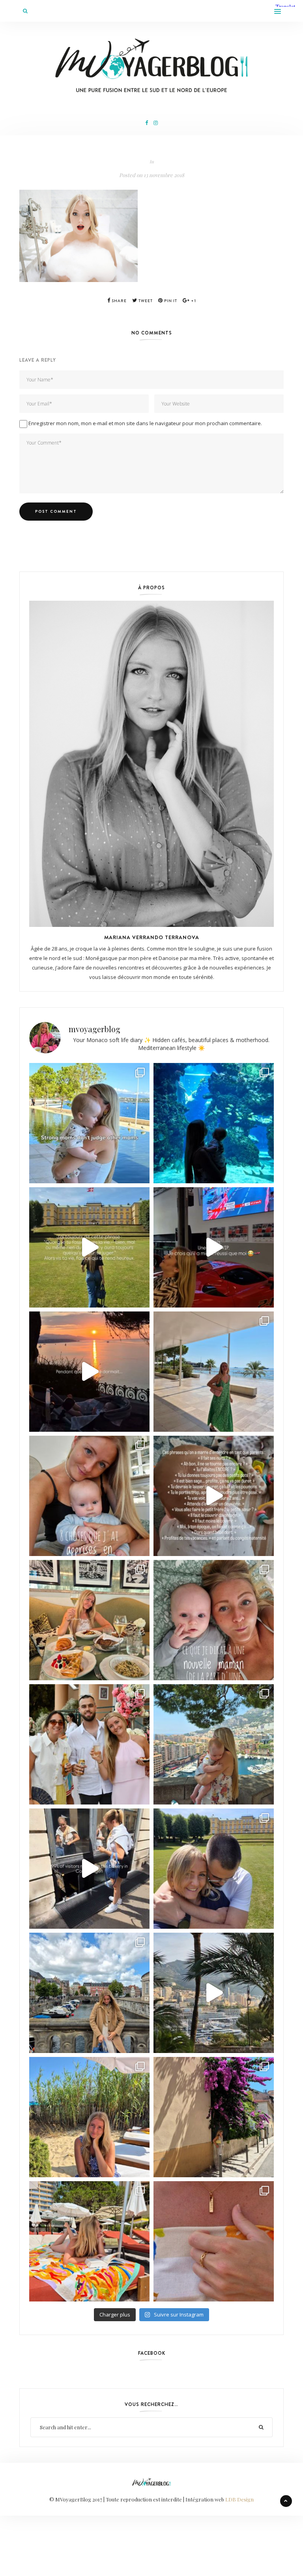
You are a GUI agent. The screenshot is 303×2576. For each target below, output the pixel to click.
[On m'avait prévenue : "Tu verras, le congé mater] (214, 1744)
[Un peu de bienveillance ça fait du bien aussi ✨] (214, 1620)
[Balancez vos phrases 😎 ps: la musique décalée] (214, 1496)
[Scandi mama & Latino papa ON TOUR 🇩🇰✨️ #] (214, 1869)
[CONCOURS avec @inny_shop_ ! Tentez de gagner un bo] (214, 2241)
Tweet (145, 301)
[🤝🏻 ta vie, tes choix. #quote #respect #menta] (89, 1247)
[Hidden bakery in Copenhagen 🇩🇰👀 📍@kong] (89, 1869)
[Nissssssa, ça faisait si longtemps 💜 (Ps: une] (214, 2117)
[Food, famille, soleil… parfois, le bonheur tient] (89, 2117)
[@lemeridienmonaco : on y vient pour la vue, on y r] (89, 2241)
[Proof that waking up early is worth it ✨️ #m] (214, 1993)
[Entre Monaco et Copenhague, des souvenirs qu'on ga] (89, 1744)
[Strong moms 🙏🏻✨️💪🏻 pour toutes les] (89, 1123)
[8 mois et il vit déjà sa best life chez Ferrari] (214, 1247)
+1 (193, 301)
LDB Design (239, 2499)
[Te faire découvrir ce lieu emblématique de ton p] (214, 1123)
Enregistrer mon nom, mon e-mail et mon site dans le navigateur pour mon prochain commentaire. (145, 423)
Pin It (170, 301)
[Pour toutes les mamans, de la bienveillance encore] (89, 1496)
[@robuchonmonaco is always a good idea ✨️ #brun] (89, 1620)
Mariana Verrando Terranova (152, 937)
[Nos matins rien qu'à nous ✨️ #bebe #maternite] (89, 1372)
